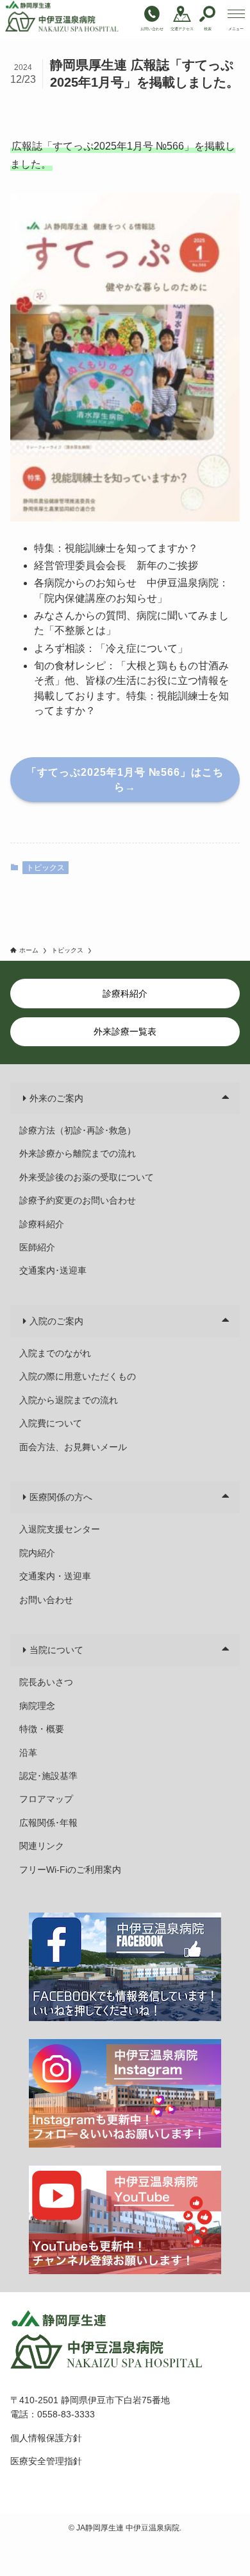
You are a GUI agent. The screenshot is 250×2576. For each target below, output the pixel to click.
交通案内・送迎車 (55, 1576)
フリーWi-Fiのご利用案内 (70, 1870)
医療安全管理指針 (46, 2461)
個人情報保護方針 (46, 2438)
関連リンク (42, 1846)
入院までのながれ (55, 1353)
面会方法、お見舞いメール (73, 1447)
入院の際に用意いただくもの (78, 1376)
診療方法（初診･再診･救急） (78, 1130)
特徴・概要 (42, 1729)
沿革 (28, 1753)
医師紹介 (37, 1247)
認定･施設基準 (48, 1776)
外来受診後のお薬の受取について (87, 1177)
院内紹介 (37, 1553)
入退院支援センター (60, 1529)
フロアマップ (46, 1799)
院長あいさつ (46, 1682)
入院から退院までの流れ (69, 1400)
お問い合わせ (46, 1600)
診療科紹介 (42, 1224)
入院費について (51, 1423)
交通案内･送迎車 (53, 1270)
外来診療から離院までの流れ (78, 1153)
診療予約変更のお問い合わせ (78, 1200)
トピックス (46, 868)
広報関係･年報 (48, 1823)
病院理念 (37, 1706)
